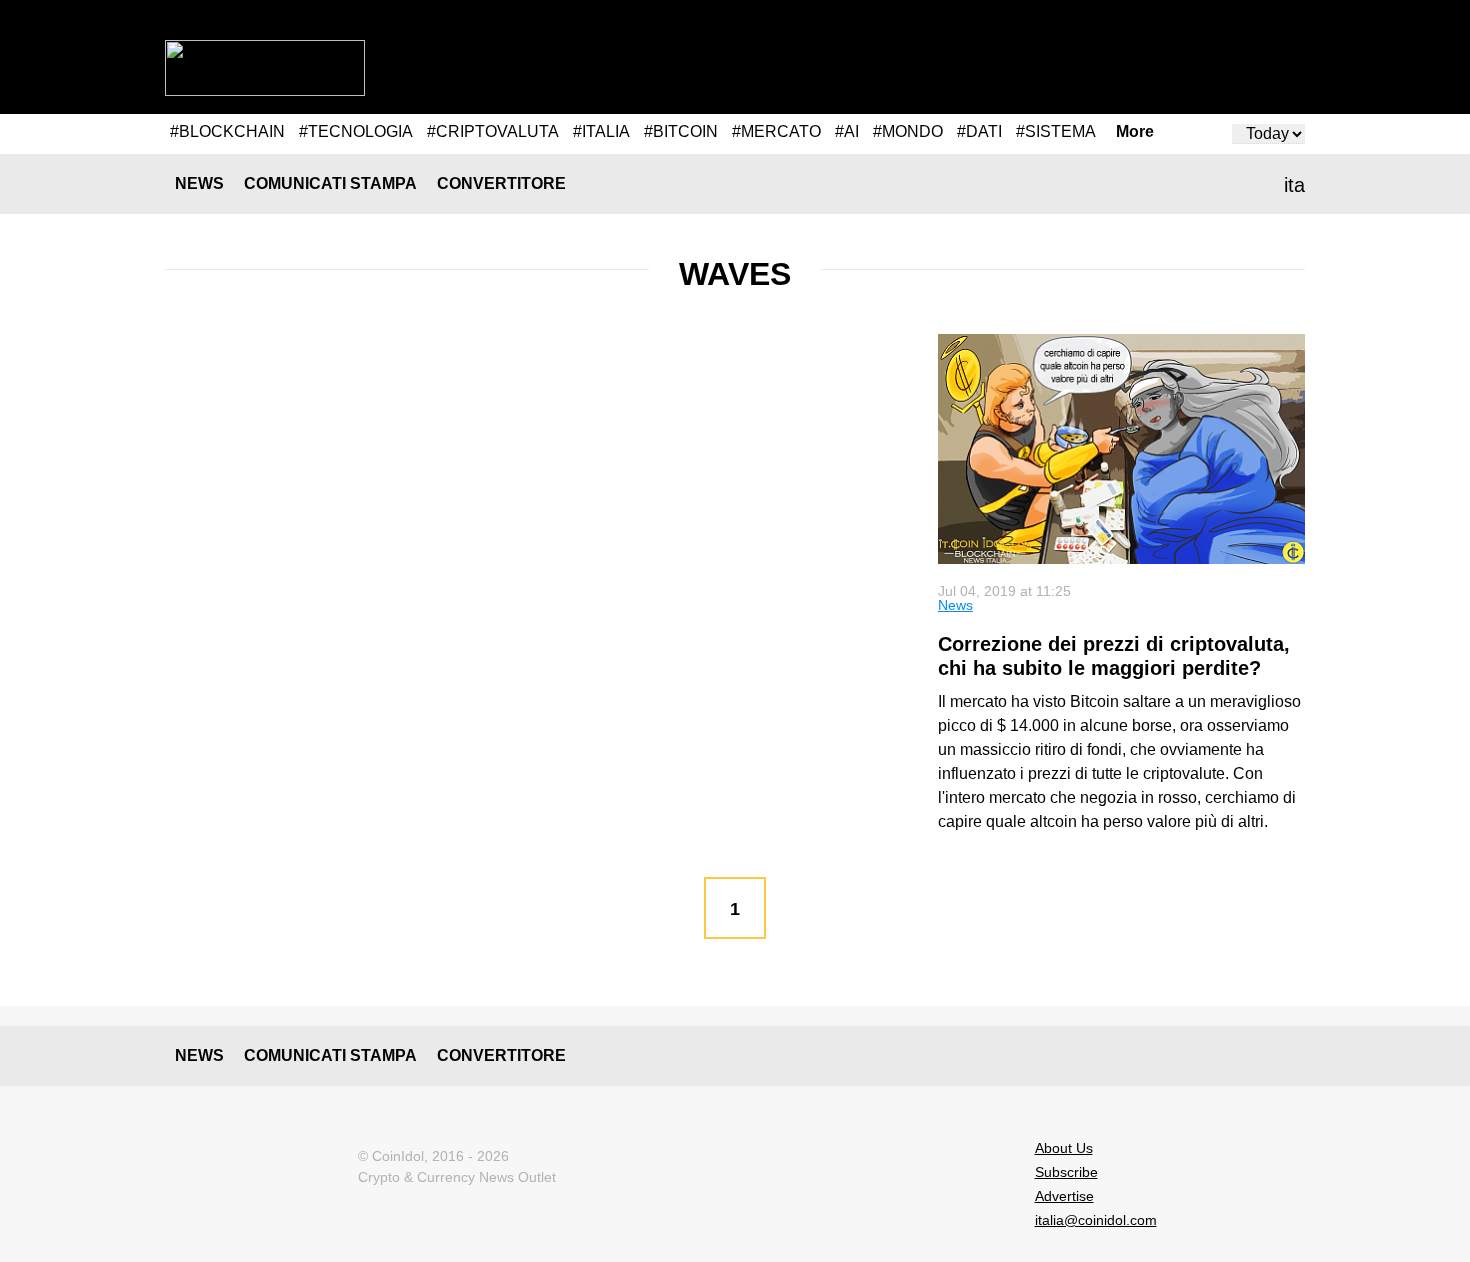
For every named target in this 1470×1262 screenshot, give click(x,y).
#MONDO (908, 131)
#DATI (979, 131)
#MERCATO (776, 131)
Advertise (1064, 1196)
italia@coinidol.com (1096, 1220)
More (1135, 132)
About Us (1064, 1148)
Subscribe (1066, 1172)
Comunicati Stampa (330, 183)
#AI (847, 131)
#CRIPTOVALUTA (493, 131)
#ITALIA (601, 131)
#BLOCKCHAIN (227, 131)
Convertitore (501, 183)
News (199, 183)
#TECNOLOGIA (356, 131)
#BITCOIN (681, 131)
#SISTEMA (1056, 131)
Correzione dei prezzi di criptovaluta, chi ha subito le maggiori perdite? (1114, 656)
